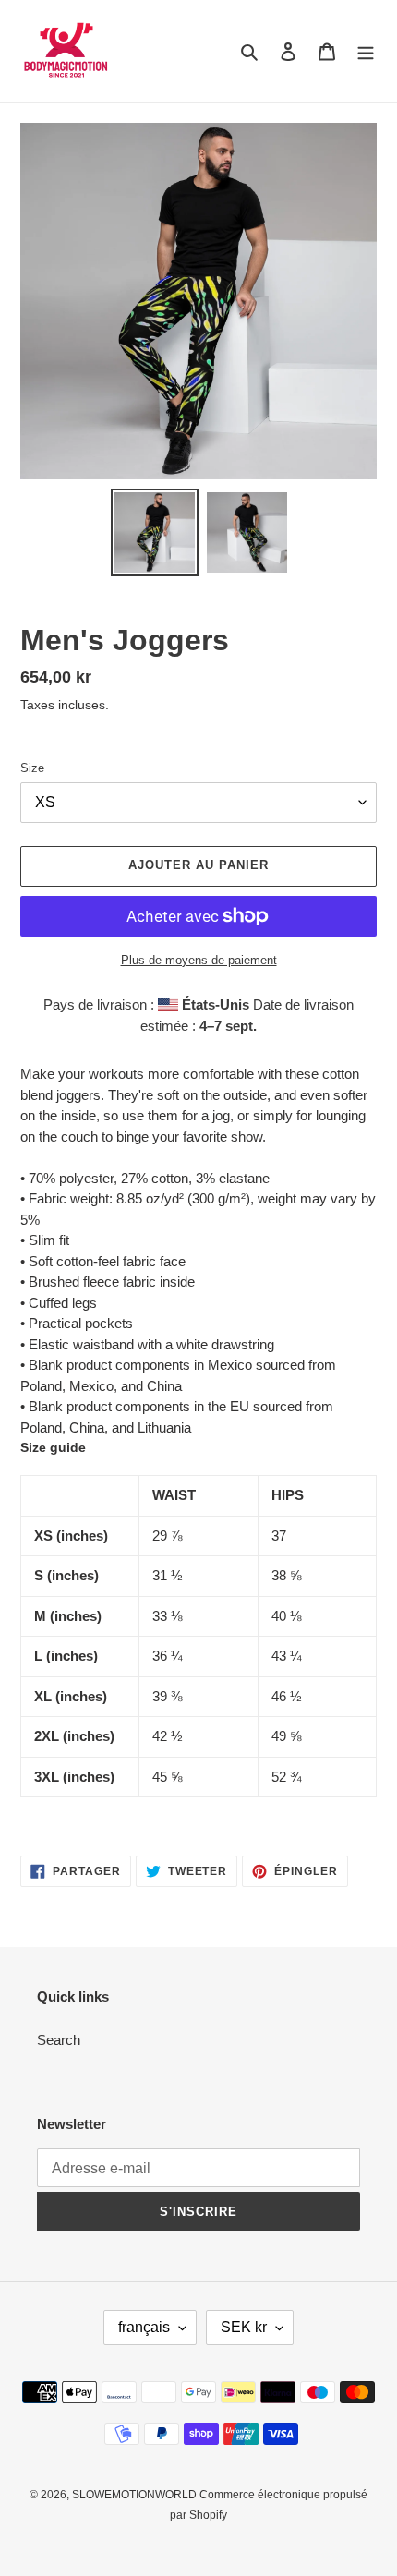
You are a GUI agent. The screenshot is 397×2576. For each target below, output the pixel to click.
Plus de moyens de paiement (199, 960)
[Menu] (366, 51)
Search (59, 2040)
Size (32, 768)
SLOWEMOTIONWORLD (136, 2495)
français (144, 2327)
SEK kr (244, 2327)
